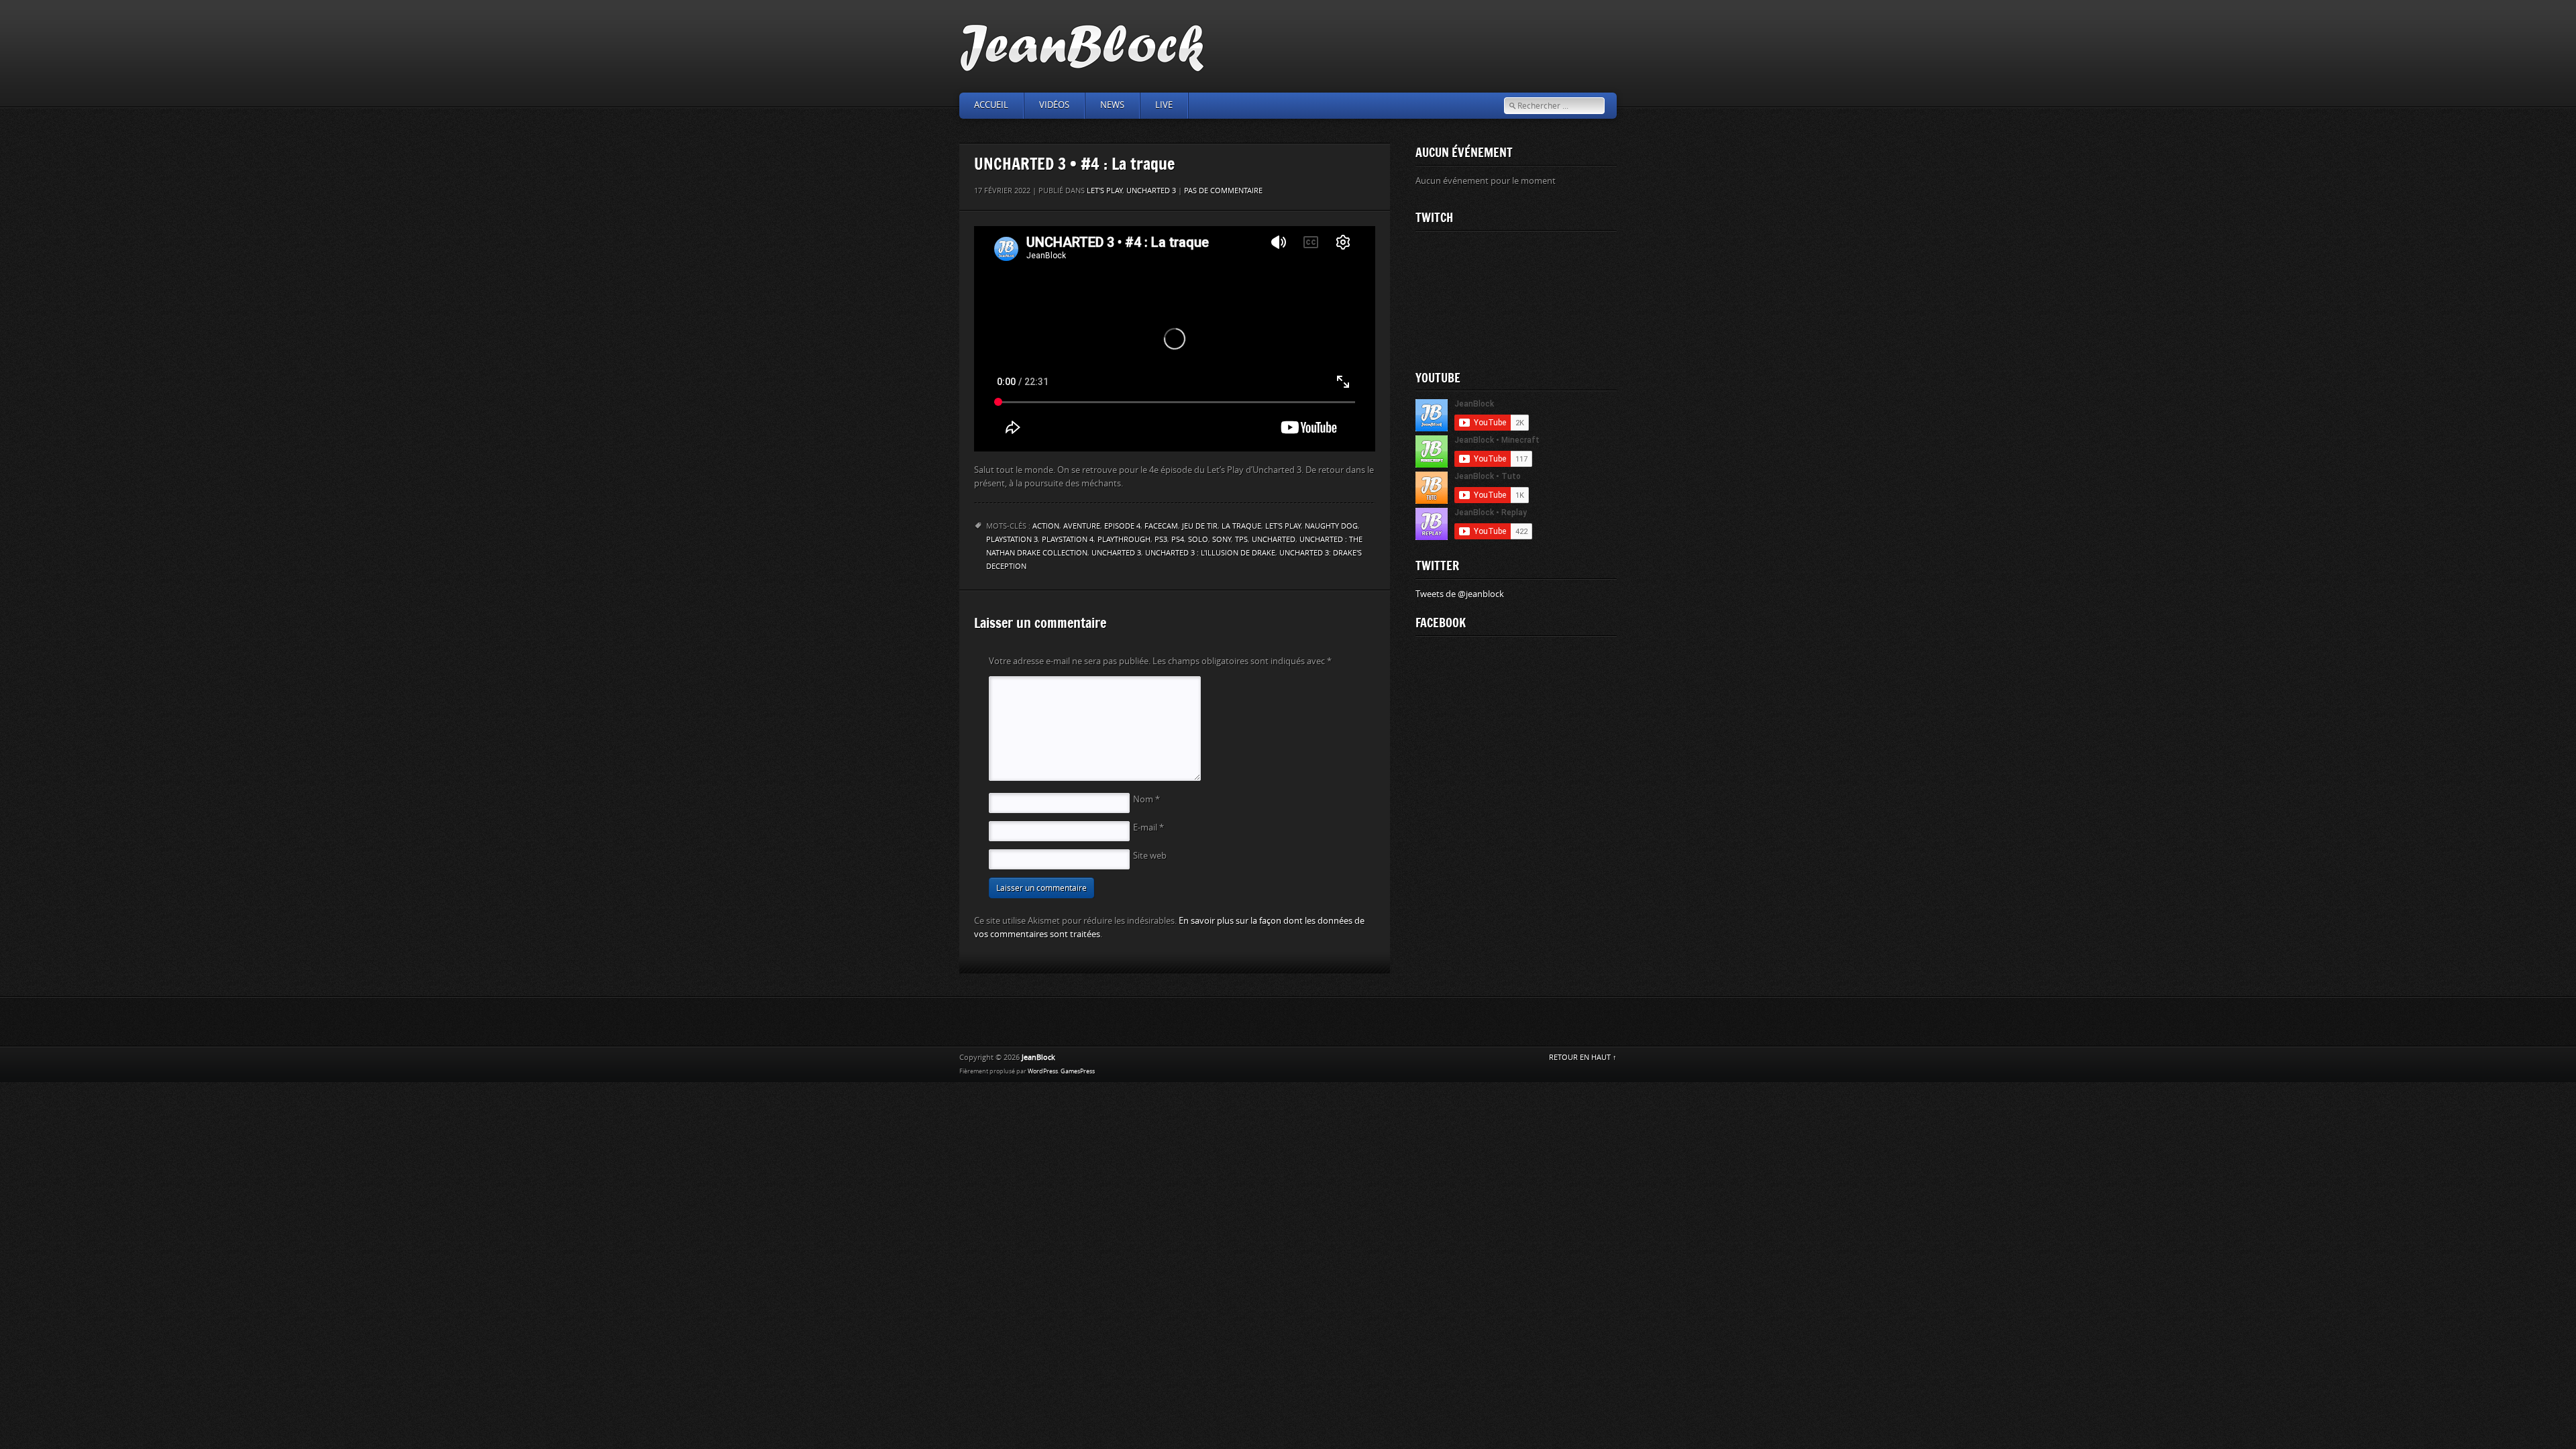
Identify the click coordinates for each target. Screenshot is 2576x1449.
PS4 (1178, 540)
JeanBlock (1038, 1058)
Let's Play (1105, 191)
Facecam (1161, 526)
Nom (1146, 799)
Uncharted (1274, 540)
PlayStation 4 (1068, 540)
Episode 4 (1122, 526)
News (1112, 105)
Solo (1198, 540)
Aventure (1082, 526)
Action (1046, 526)
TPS (1241, 540)
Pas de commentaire (1223, 191)
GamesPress (1078, 1071)
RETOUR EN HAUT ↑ (1583, 1058)
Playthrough (1124, 540)
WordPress (1043, 1071)
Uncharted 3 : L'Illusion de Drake (1210, 553)
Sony (1222, 540)
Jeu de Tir (1200, 526)
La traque (1241, 526)
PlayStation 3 (1012, 540)
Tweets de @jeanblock (1460, 594)
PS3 (1161, 540)
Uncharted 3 (1151, 191)
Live (1164, 105)
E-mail (1148, 827)
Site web (1150, 856)
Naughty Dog (1331, 526)
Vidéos (1054, 105)
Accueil (991, 105)
